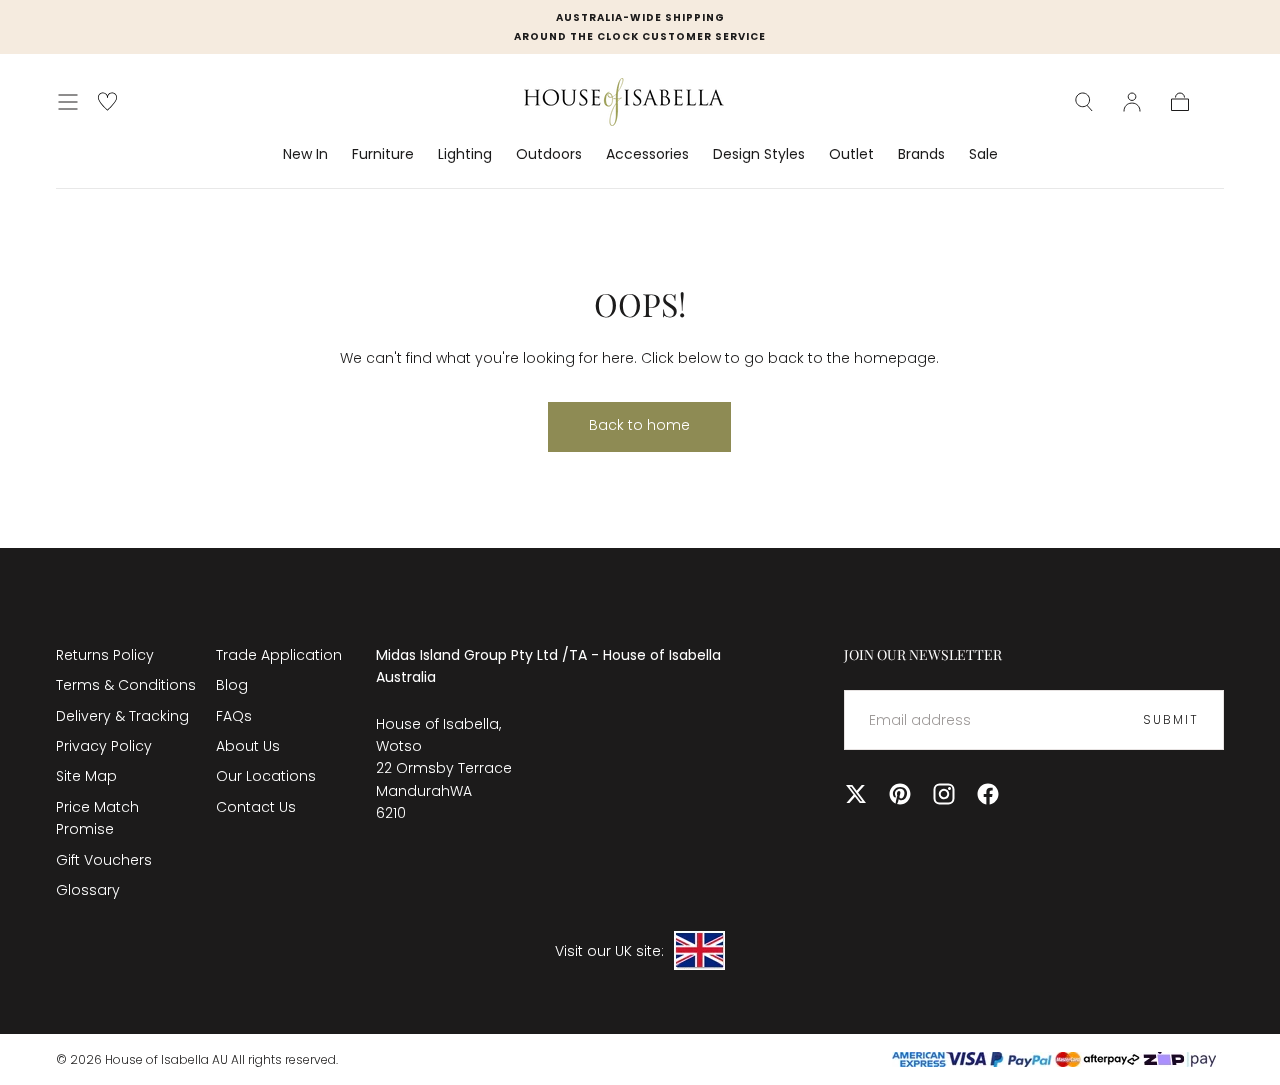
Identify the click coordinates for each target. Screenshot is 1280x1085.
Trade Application (279, 655)
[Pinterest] (900, 794)
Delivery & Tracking (122, 716)
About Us (248, 746)
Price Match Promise (97, 818)
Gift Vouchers (104, 860)
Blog (232, 685)
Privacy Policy (104, 746)
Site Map (86, 776)
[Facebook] (988, 794)
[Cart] (1180, 102)
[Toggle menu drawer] (68, 102)
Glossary (88, 890)
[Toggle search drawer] (1084, 102)
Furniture (383, 155)
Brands (921, 155)
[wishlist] (107, 101)
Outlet (851, 155)
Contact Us (256, 807)
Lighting (465, 155)
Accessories (647, 155)
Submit (1171, 719)
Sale (983, 155)
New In (305, 155)
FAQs (234, 716)
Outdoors (549, 155)
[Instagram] (944, 794)
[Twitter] (856, 794)
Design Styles (759, 155)
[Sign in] (1132, 102)
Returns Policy (105, 655)
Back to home (639, 425)
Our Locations (266, 776)
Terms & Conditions (126, 685)
